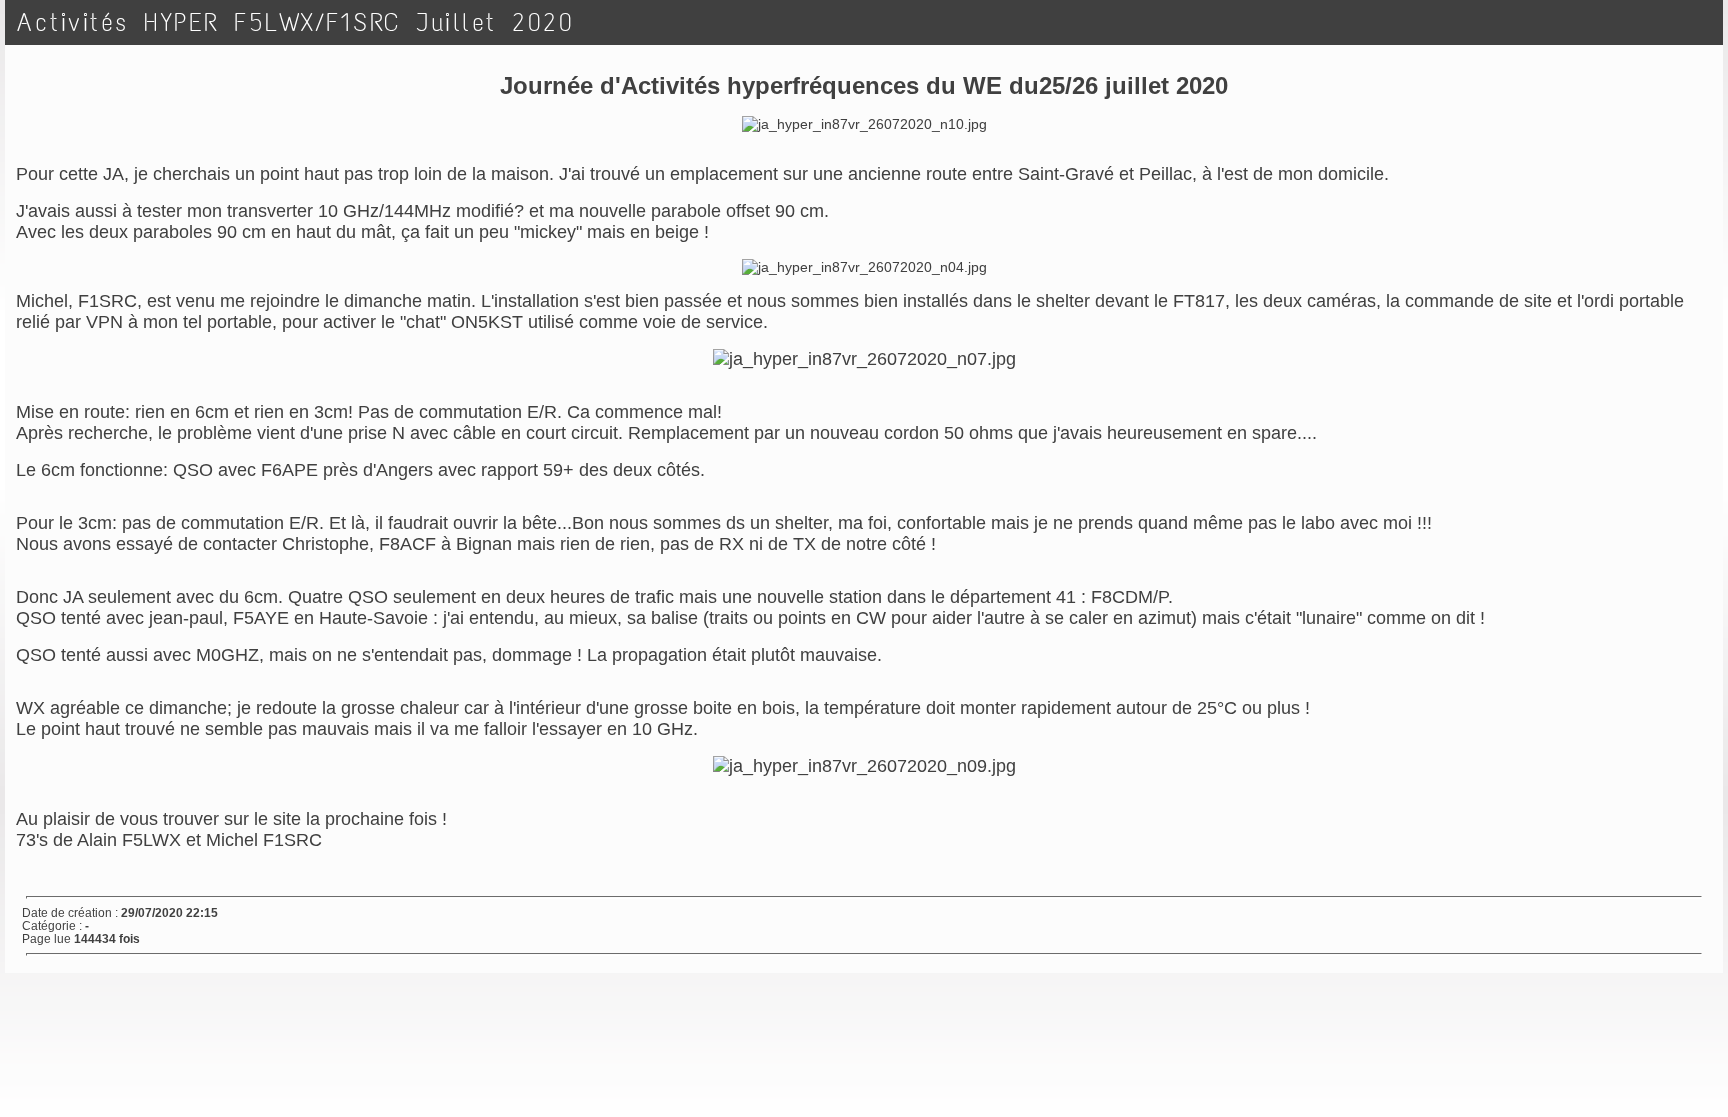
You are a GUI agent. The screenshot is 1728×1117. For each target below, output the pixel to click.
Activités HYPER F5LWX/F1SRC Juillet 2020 (295, 22)
